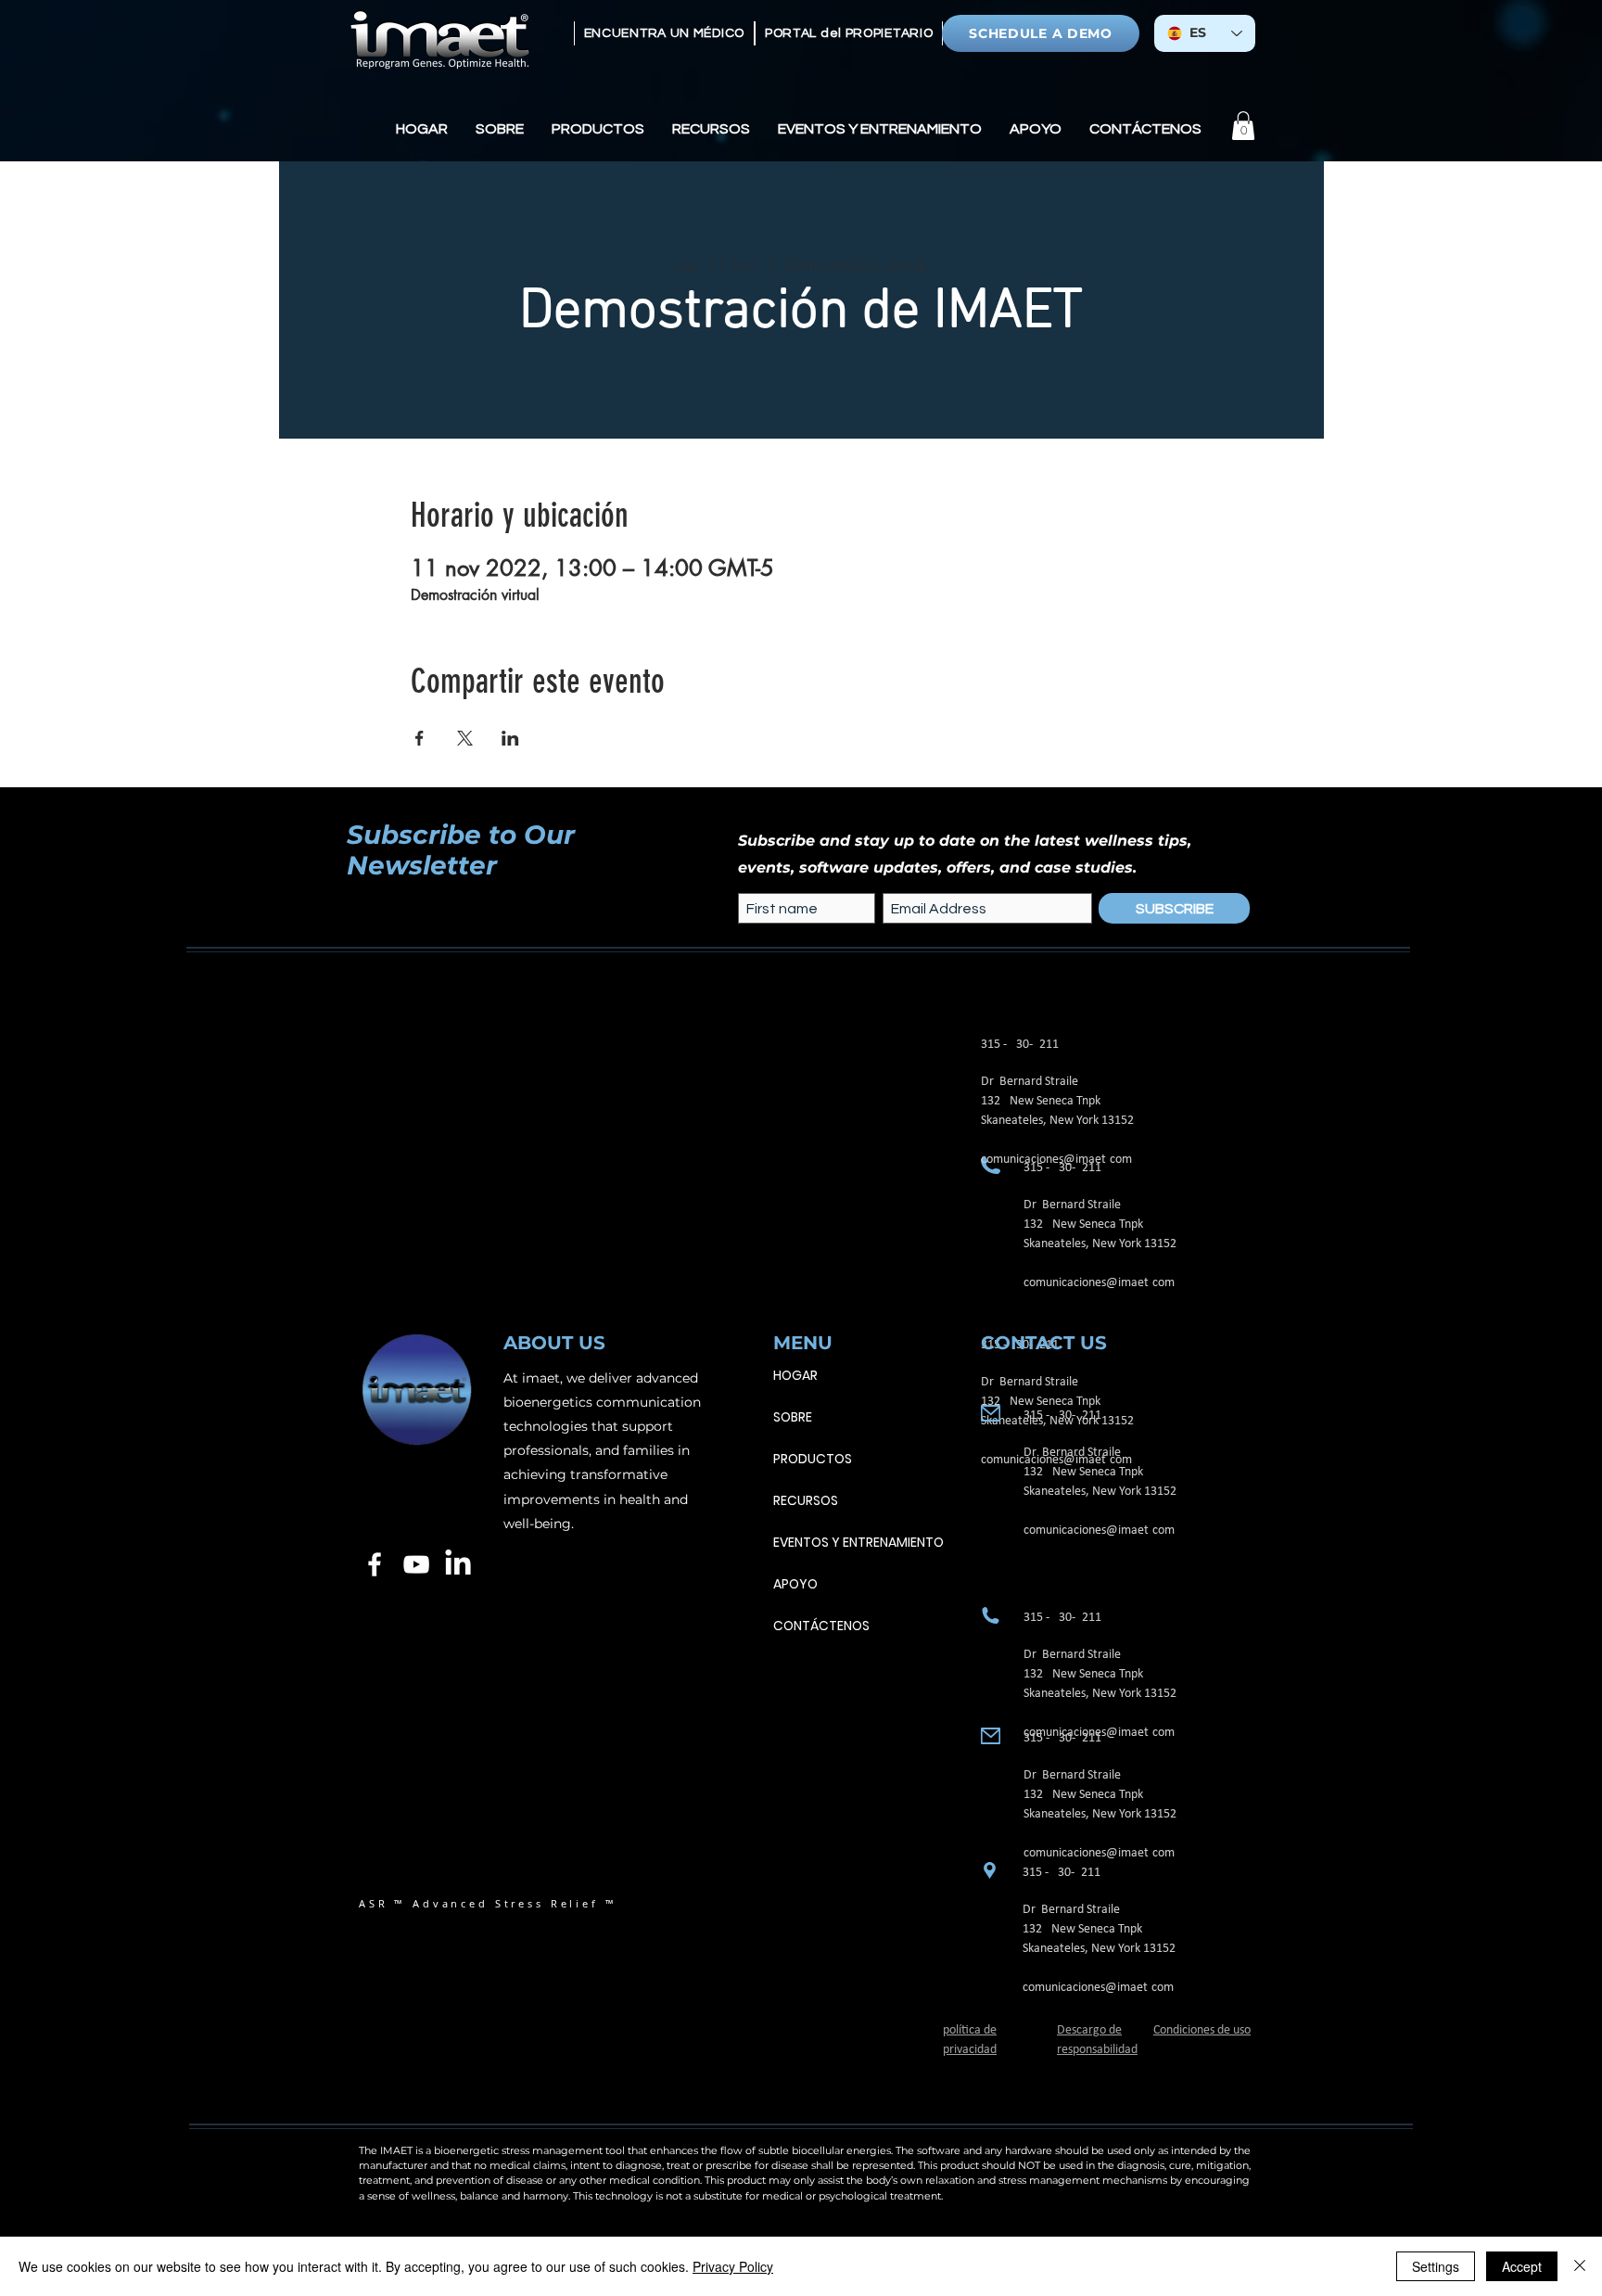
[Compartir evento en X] (465, 738)
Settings (1436, 2266)
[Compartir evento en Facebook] (420, 738)
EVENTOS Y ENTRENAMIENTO (858, 1542)
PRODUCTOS (813, 1459)
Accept (1522, 2266)
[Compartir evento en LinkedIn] (510, 738)
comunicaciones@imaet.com (1099, 1283)
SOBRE (793, 1417)
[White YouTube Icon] (416, 1564)
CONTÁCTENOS (821, 1626)
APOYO (795, 1584)
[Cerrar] (1580, 2266)
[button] (500, 129)
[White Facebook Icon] (375, 1564)
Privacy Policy (733, 2266)
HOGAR (795, 1375)
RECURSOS (806, 1500)
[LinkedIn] (458, 1564)
